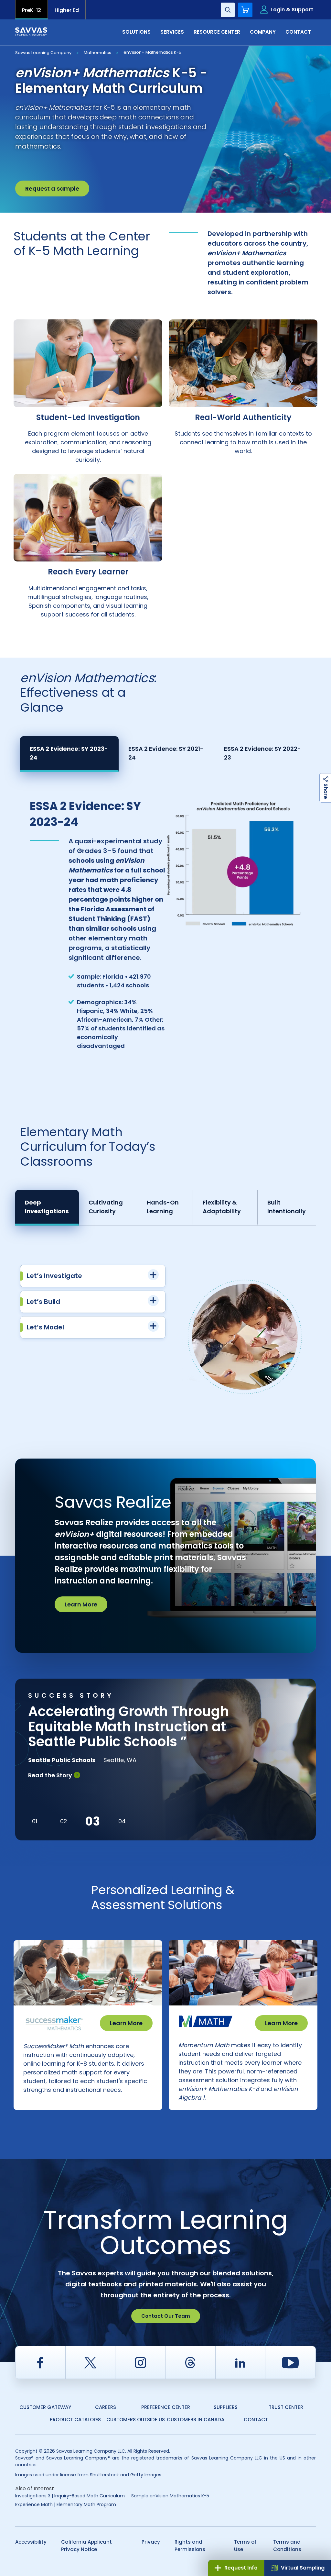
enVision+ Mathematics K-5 (152, 52)
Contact (256, 2420)
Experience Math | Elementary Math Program (66, 2504)
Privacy (151, 2542)
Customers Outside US (136, 2420)
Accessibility (31, 2542)
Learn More (81, 1604)
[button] (35, 1821)
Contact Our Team (166, 2316)
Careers (106, 2407)
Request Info (241, 2568)
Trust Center (286, 2407)
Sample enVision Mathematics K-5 (170, 2496)
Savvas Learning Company (43, 53)
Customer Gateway (45, 2407)
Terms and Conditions (287, 2546)
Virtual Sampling (303, 2568)
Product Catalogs (75, 2420)
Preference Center (166, 2407)
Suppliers (226, 2407)
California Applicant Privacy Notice (86, 2546)
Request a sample (52, 189)
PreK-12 (32, 10)
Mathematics (97, 53)
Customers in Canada (196, 2420)
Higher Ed (67, 10)
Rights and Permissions (190, 2546)
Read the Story (50, 1775)
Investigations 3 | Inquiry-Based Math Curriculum (70, 2496)
